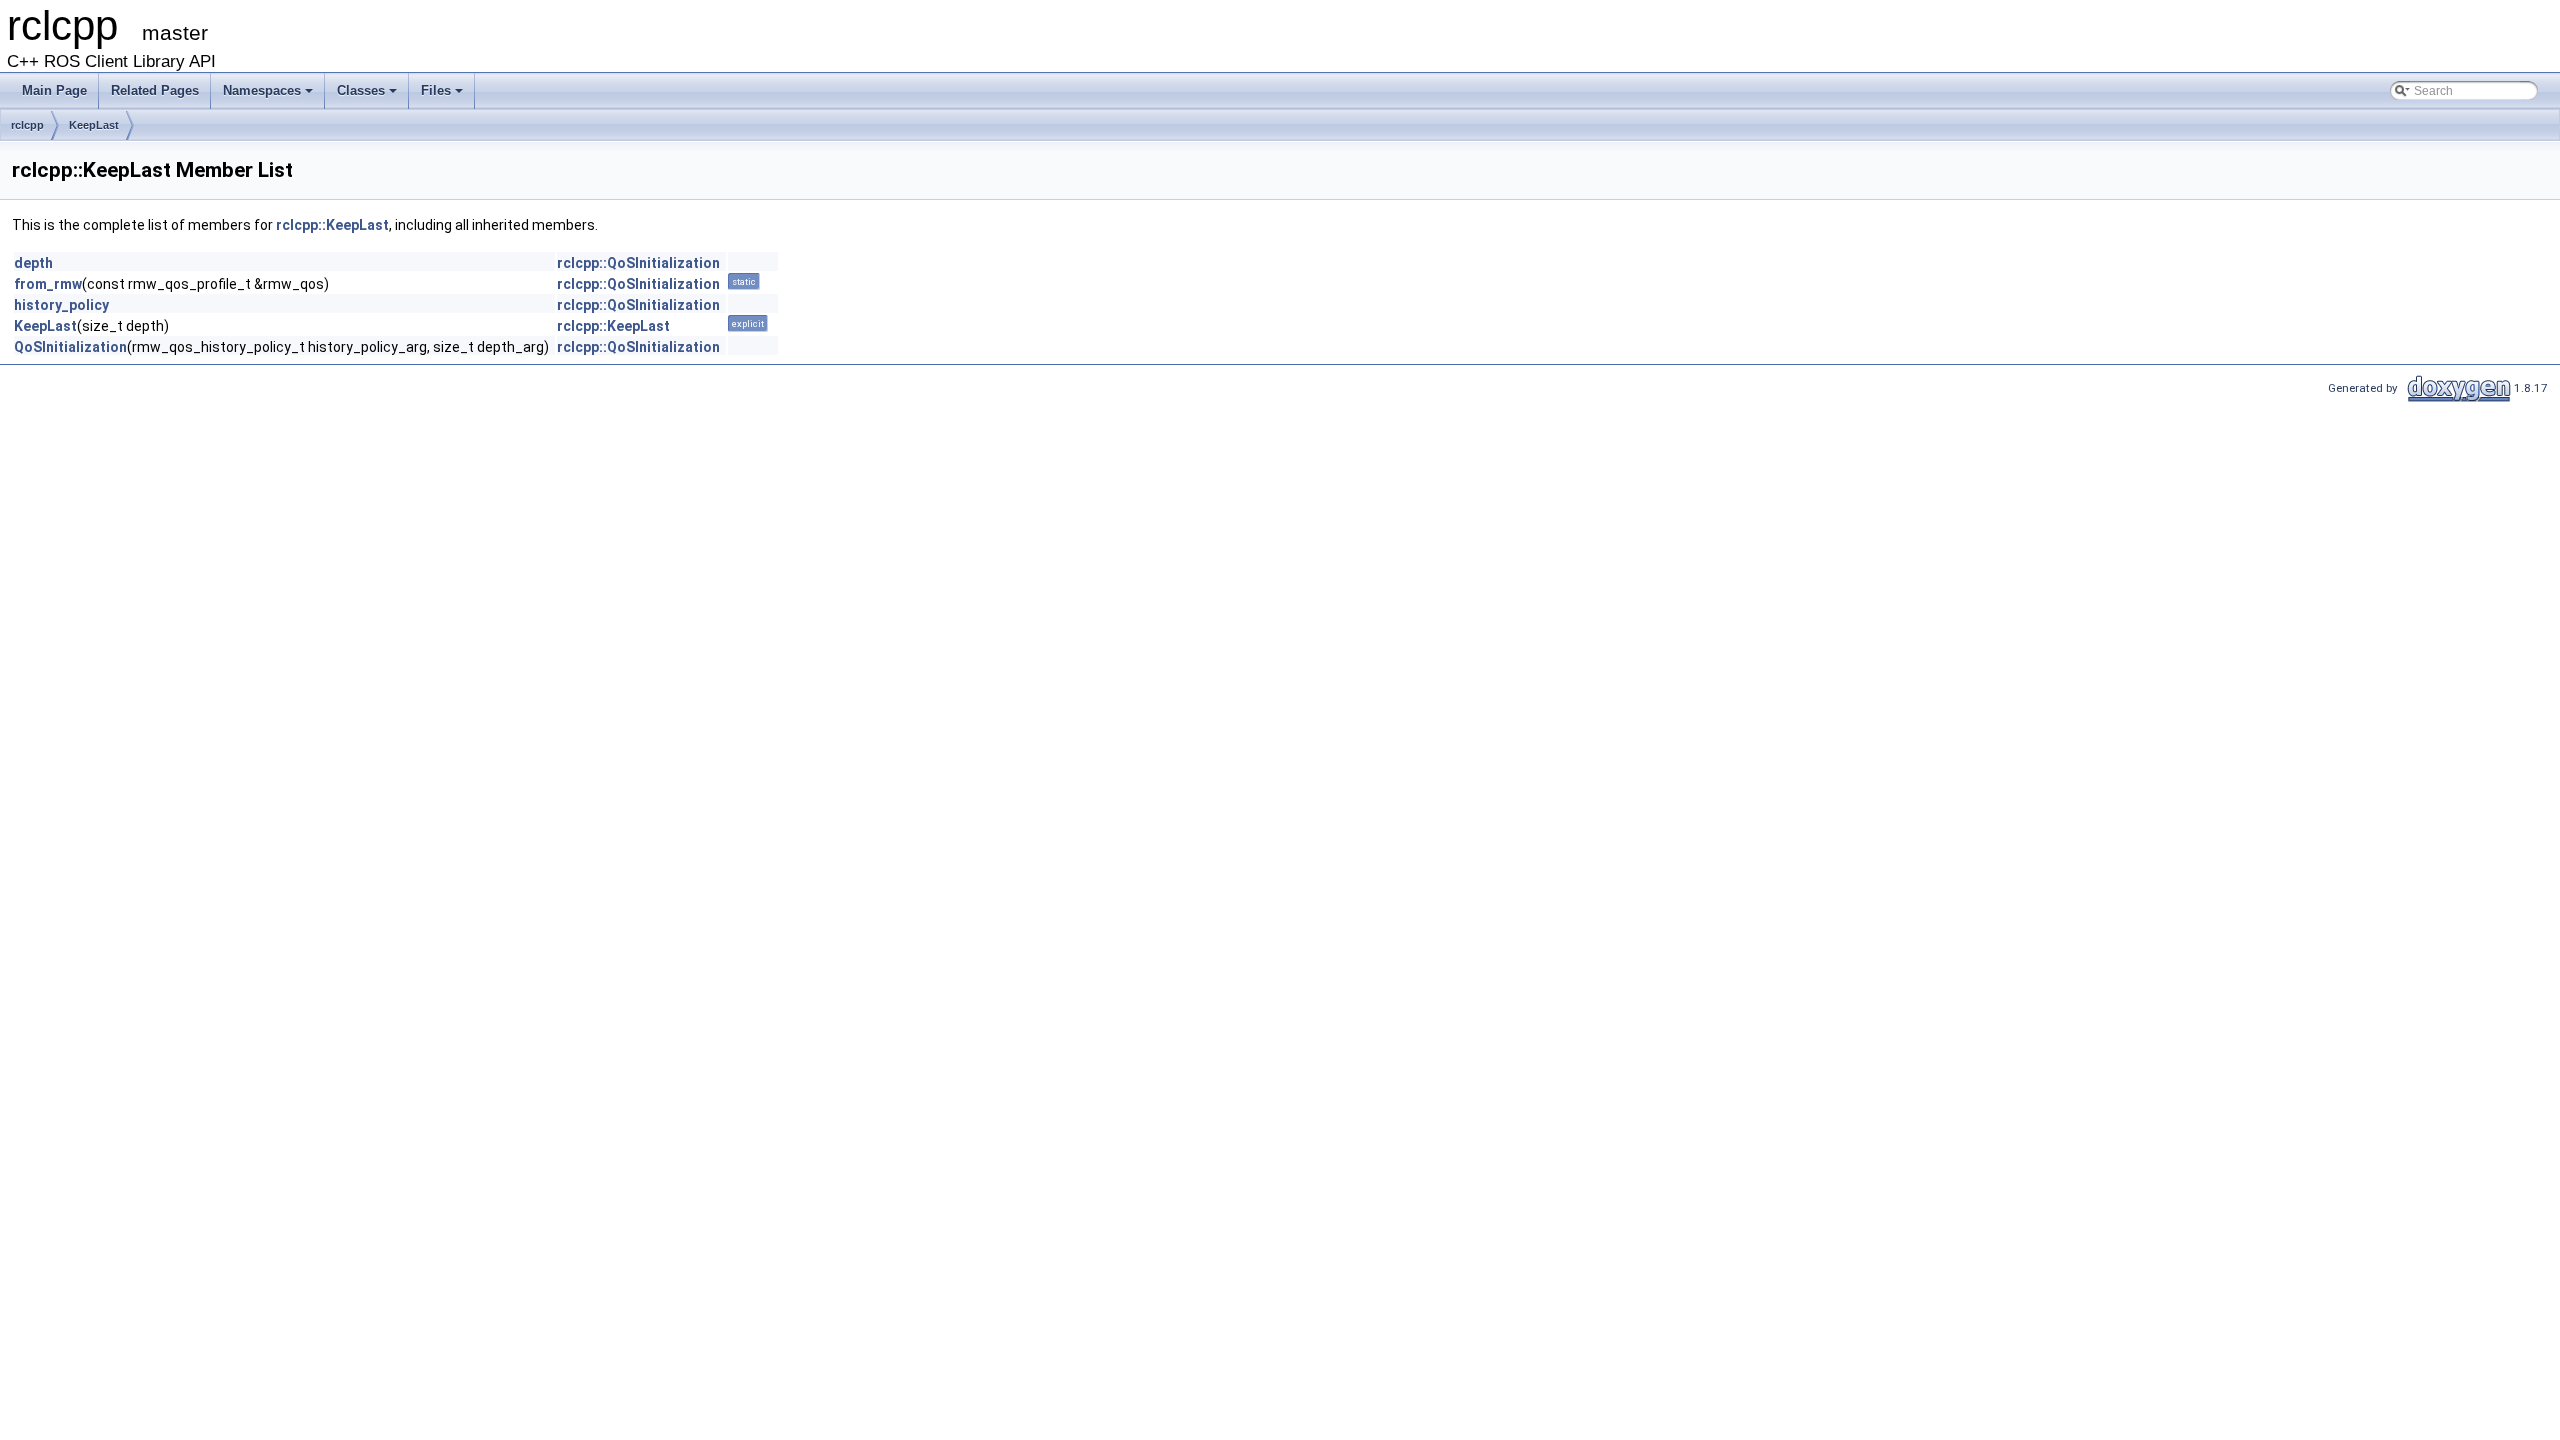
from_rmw (48, 284)
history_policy (61, 305)
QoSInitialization (70, 347)
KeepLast (94, 125)
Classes (361, 90)
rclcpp (27, 125)
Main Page (54, 90)
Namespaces (262, 90)
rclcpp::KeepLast (332, 225)
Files (436, 90)
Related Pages (155, 90)
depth (33, 263)
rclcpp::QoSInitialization (638, 263)
